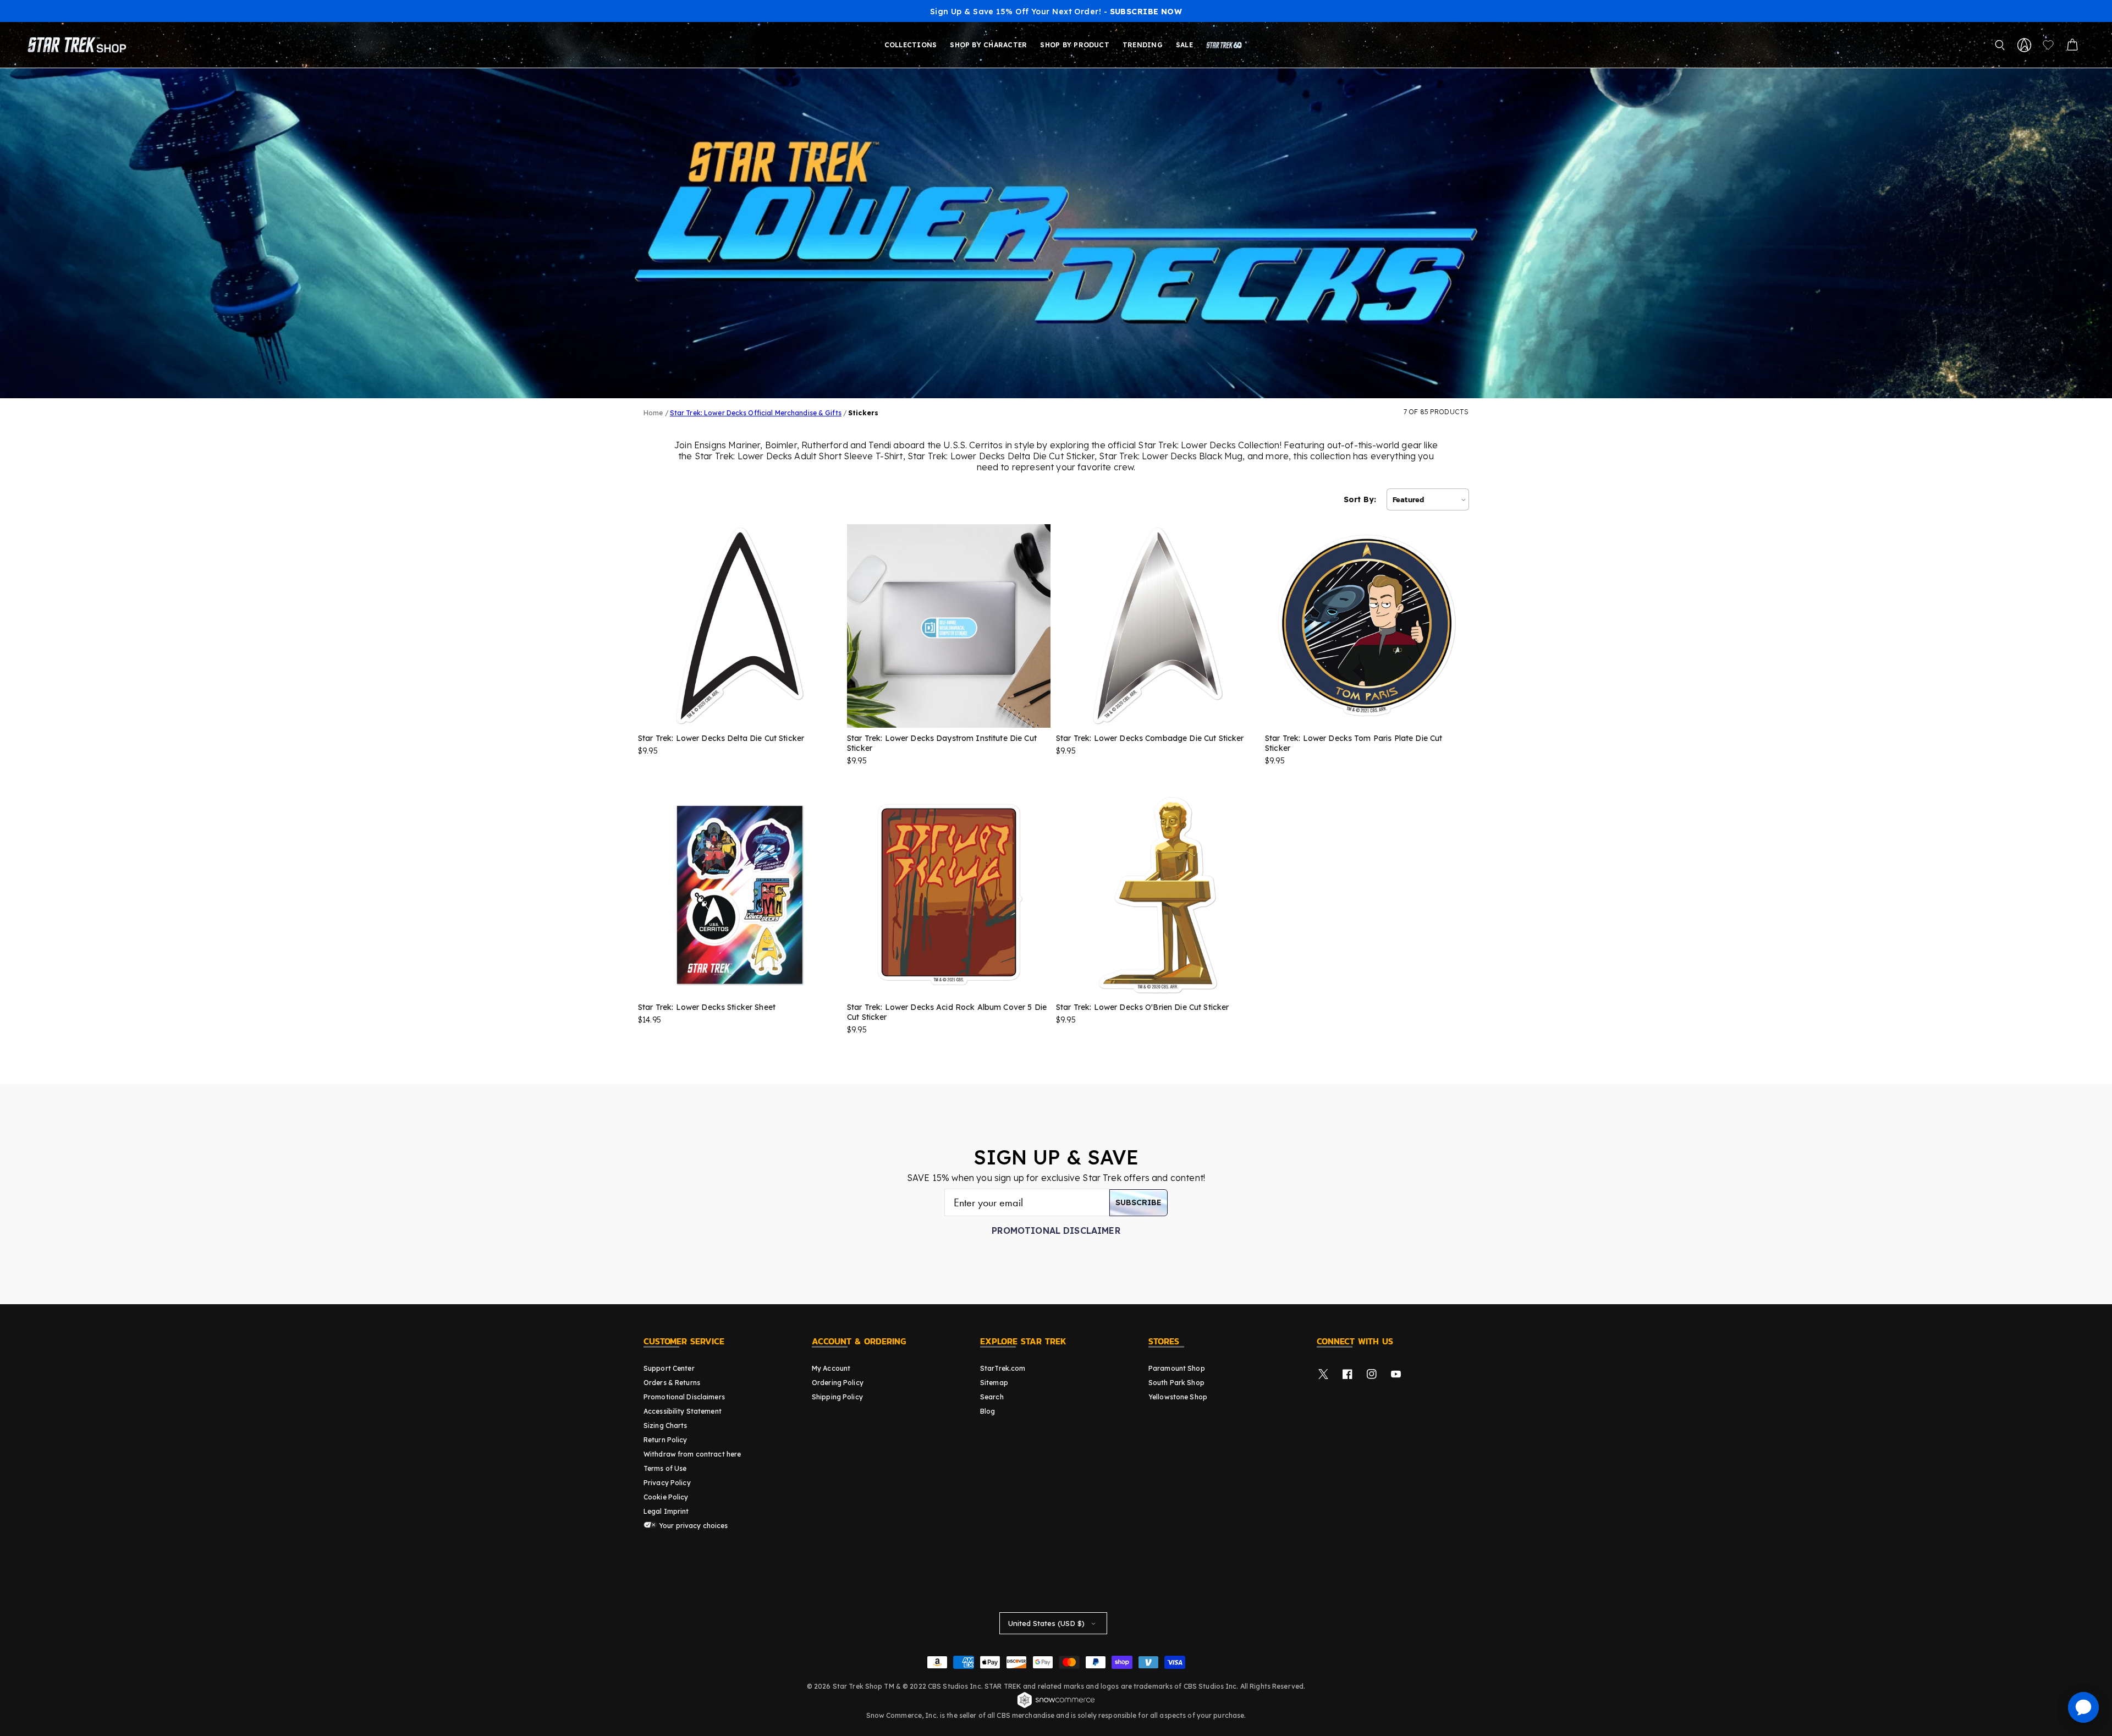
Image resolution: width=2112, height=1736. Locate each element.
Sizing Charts (665, 1425)
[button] (2000, 45)
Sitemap (994, 1383)
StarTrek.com (1003, 1368)
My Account (831, 1368)
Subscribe (1138, 1202)
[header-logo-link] (79, 45)
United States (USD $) (1046, 1623)
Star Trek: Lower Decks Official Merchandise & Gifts (756, 413)
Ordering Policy (838, 1383)
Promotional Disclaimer (1056, 1230)
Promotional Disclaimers (684, 1397)
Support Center (669, 1368)
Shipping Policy (837, 1397)
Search (992, 1397)
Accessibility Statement (683, 1411)
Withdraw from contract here (692, 1454)
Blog (988, 1411)
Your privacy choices (693, 1526)
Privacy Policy (667, 1483)
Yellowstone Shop (1178, 1397)
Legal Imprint (666, 1511)
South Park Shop (1176, 1383)
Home (653, 413)
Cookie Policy (666, 1497)
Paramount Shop (1177, 1368)
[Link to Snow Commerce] (1056, 1706)
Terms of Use (665, 1468)
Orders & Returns (672, 1383)
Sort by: (1360, 499)
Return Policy (665, 1440)
